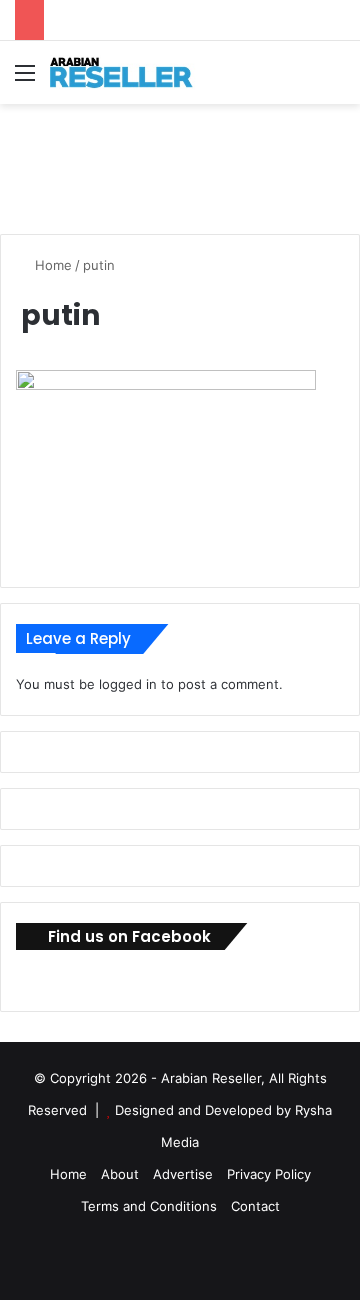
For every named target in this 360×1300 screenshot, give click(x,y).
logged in (128, 684)
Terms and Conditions (149, 1206)
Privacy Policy (269, 1174)
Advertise (183, 1174)
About (120, 1174)
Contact (255, 1206)
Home (51, 265)
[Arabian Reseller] (130, 72)
